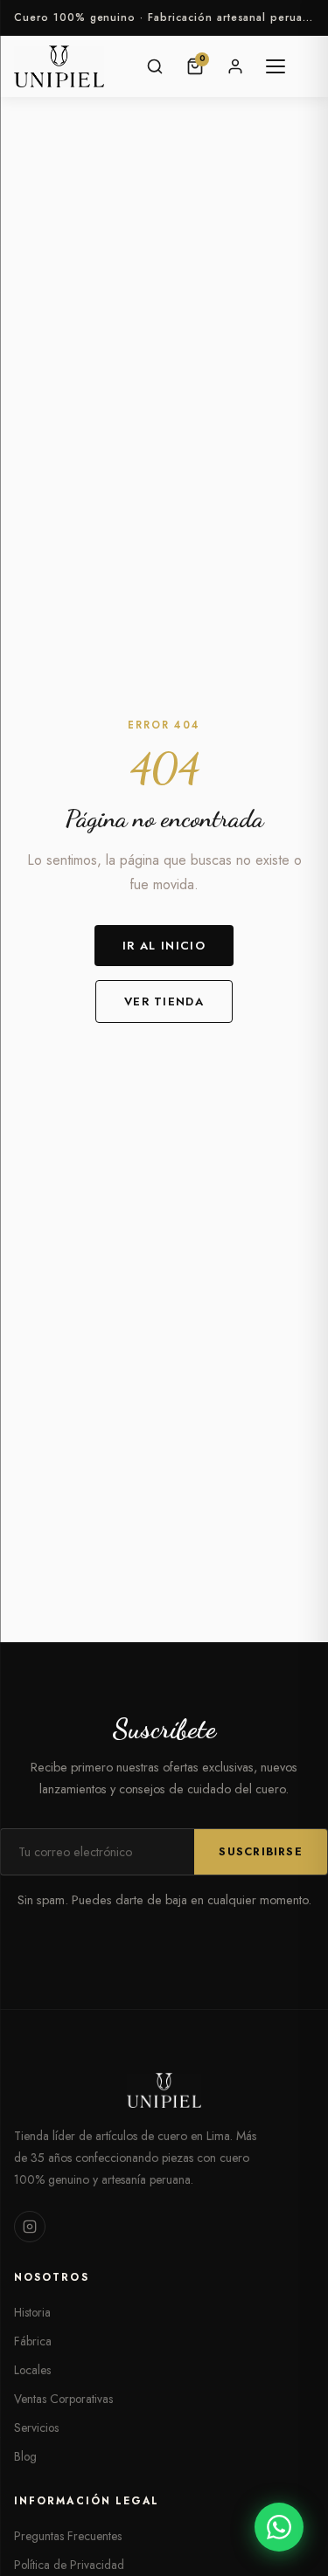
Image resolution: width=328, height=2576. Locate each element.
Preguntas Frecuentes (68, 2536)
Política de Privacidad (69, 2565)
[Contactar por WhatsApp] (279, 2527)
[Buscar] (155, 66)
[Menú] (276, 66)
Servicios (36, 2428)
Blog (25, 2456)
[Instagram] (30, 2227)
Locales (32, 2370)
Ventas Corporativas (63, 2399)
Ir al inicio (164, 946)
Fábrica (33, 2341)
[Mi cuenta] (235, 66)
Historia (32, 2312)
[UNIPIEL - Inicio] (59, 66)
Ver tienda (164, 1001)
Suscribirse (261, 1852)
